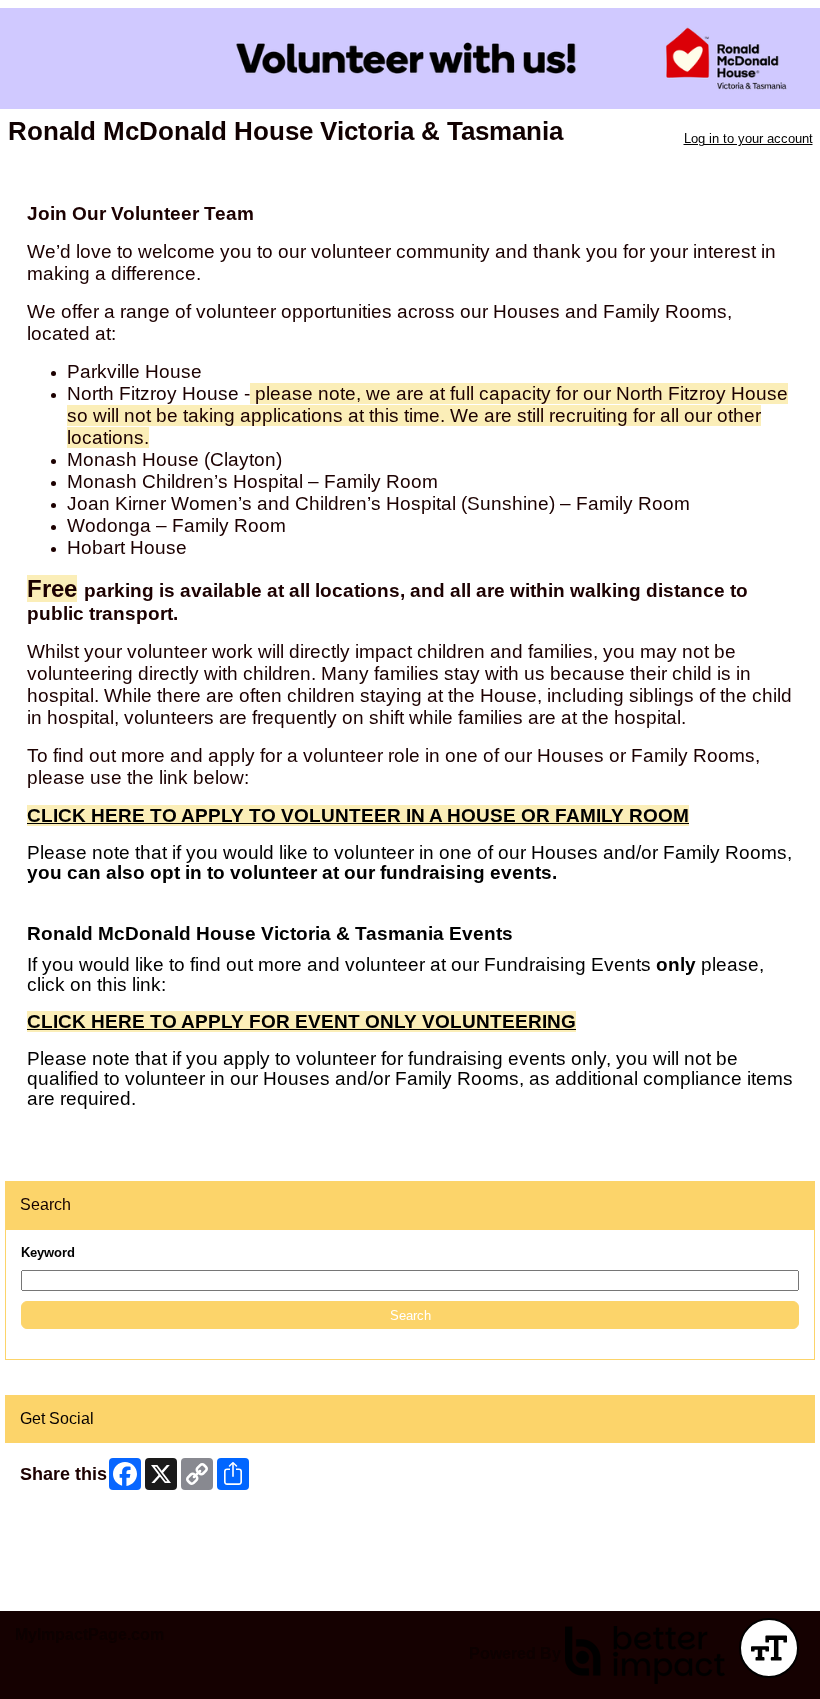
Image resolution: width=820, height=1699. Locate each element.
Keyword (48, 1252)
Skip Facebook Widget (85, 1523)
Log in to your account (748, 138)
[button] (410, 1314)
